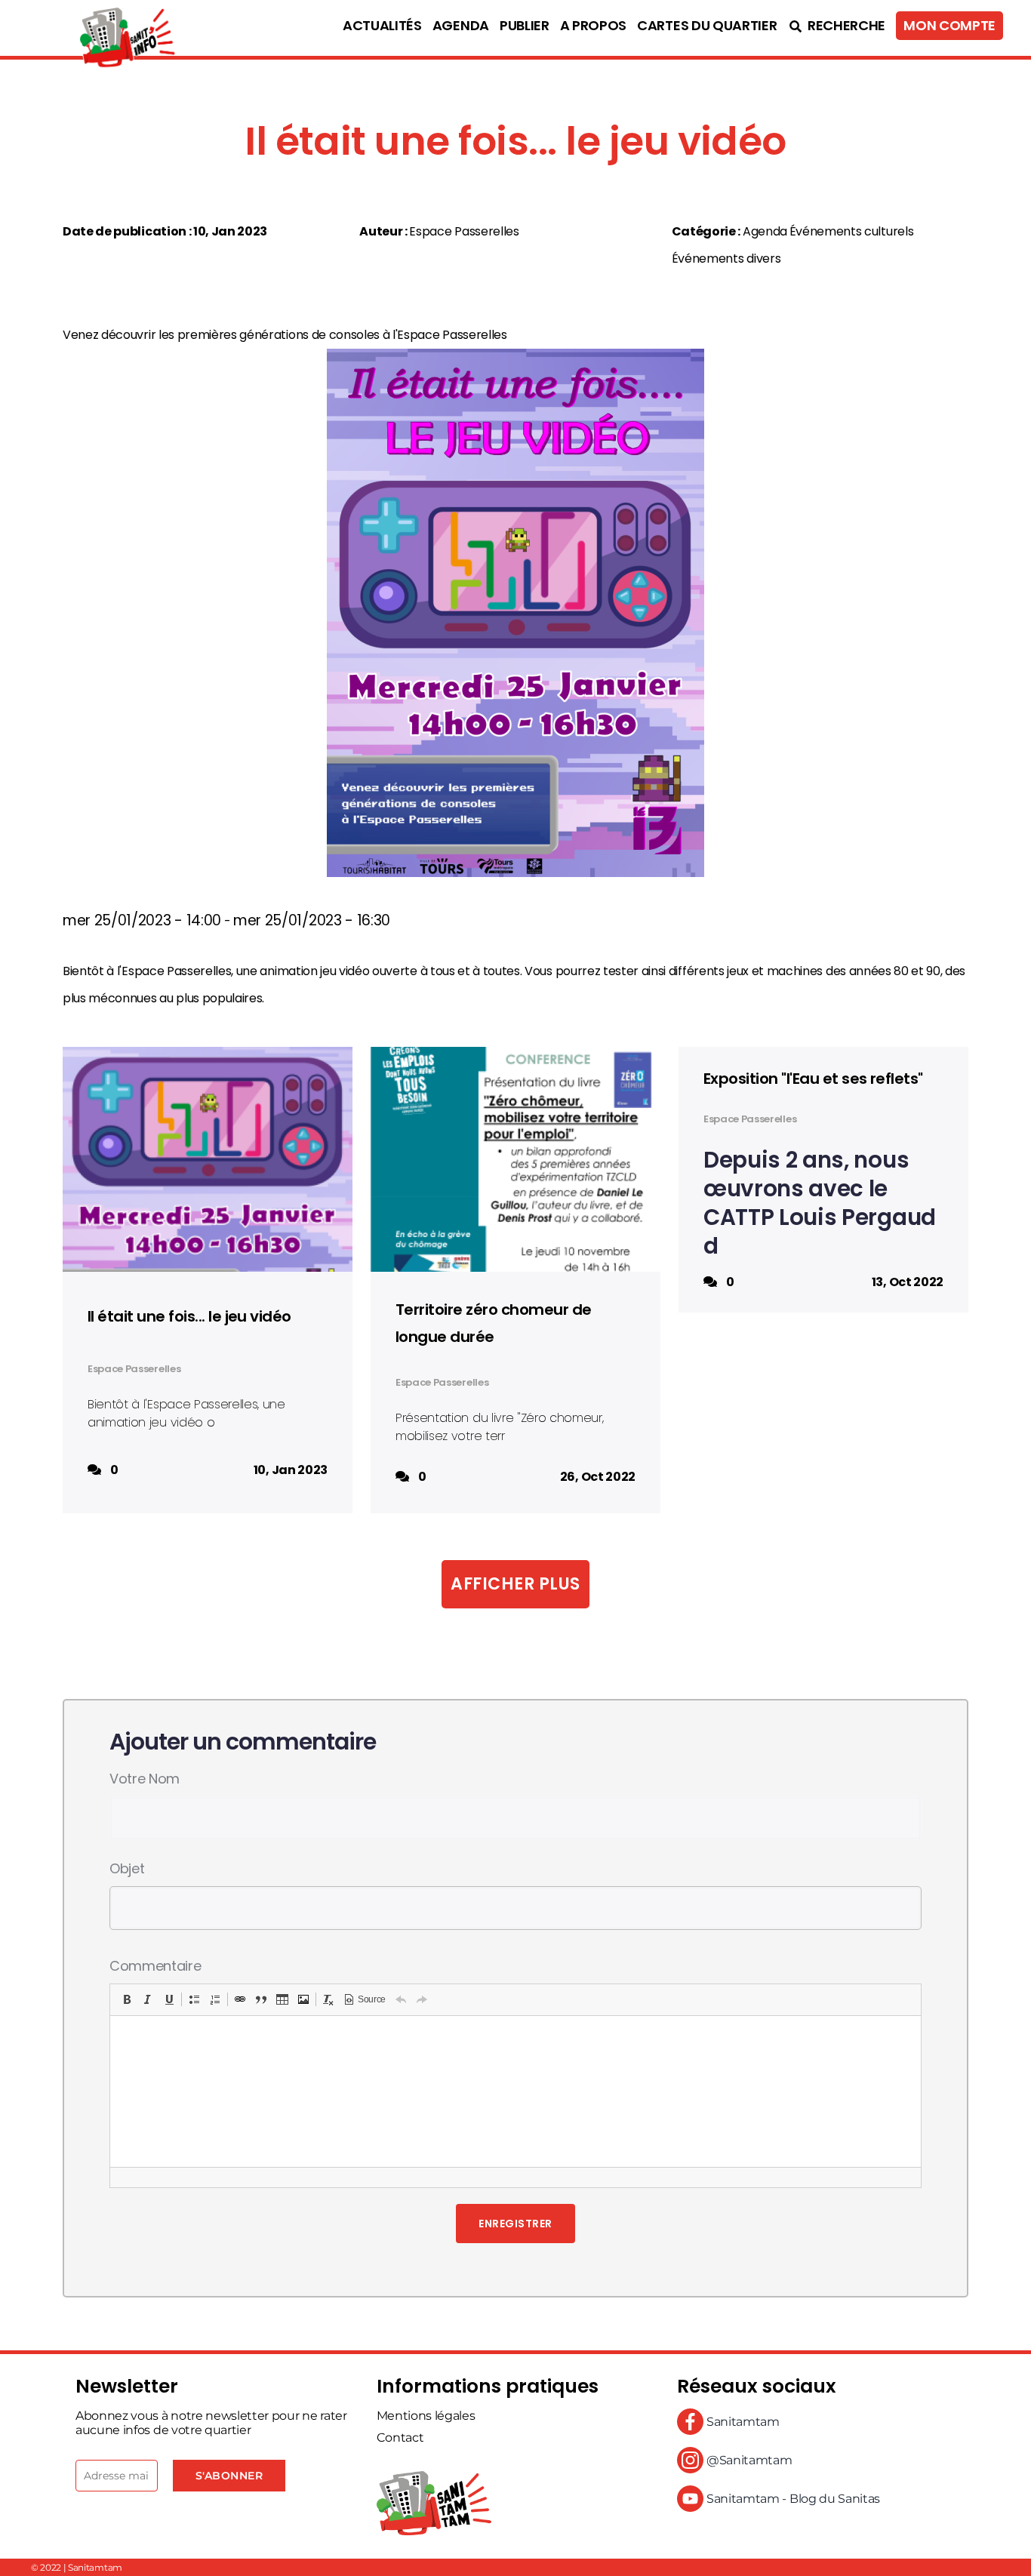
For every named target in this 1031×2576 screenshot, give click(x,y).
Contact (400, 2438)
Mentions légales (426, 2416)
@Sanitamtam (748, 2460)
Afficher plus (515, 1584)
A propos (593, 26)
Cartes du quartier (707, 26)
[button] (127, 1999)
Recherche (845, 26)
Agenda (461, 26)
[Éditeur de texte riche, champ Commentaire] (515, 2091)
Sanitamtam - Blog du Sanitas (792, 2499)
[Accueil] (94, 28)
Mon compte (949, 26)
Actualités (382, 26)
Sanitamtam (741, 2422)
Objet (127, 1868)
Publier (525, 26)
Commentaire (155, 1966)
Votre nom (145, 1779)
